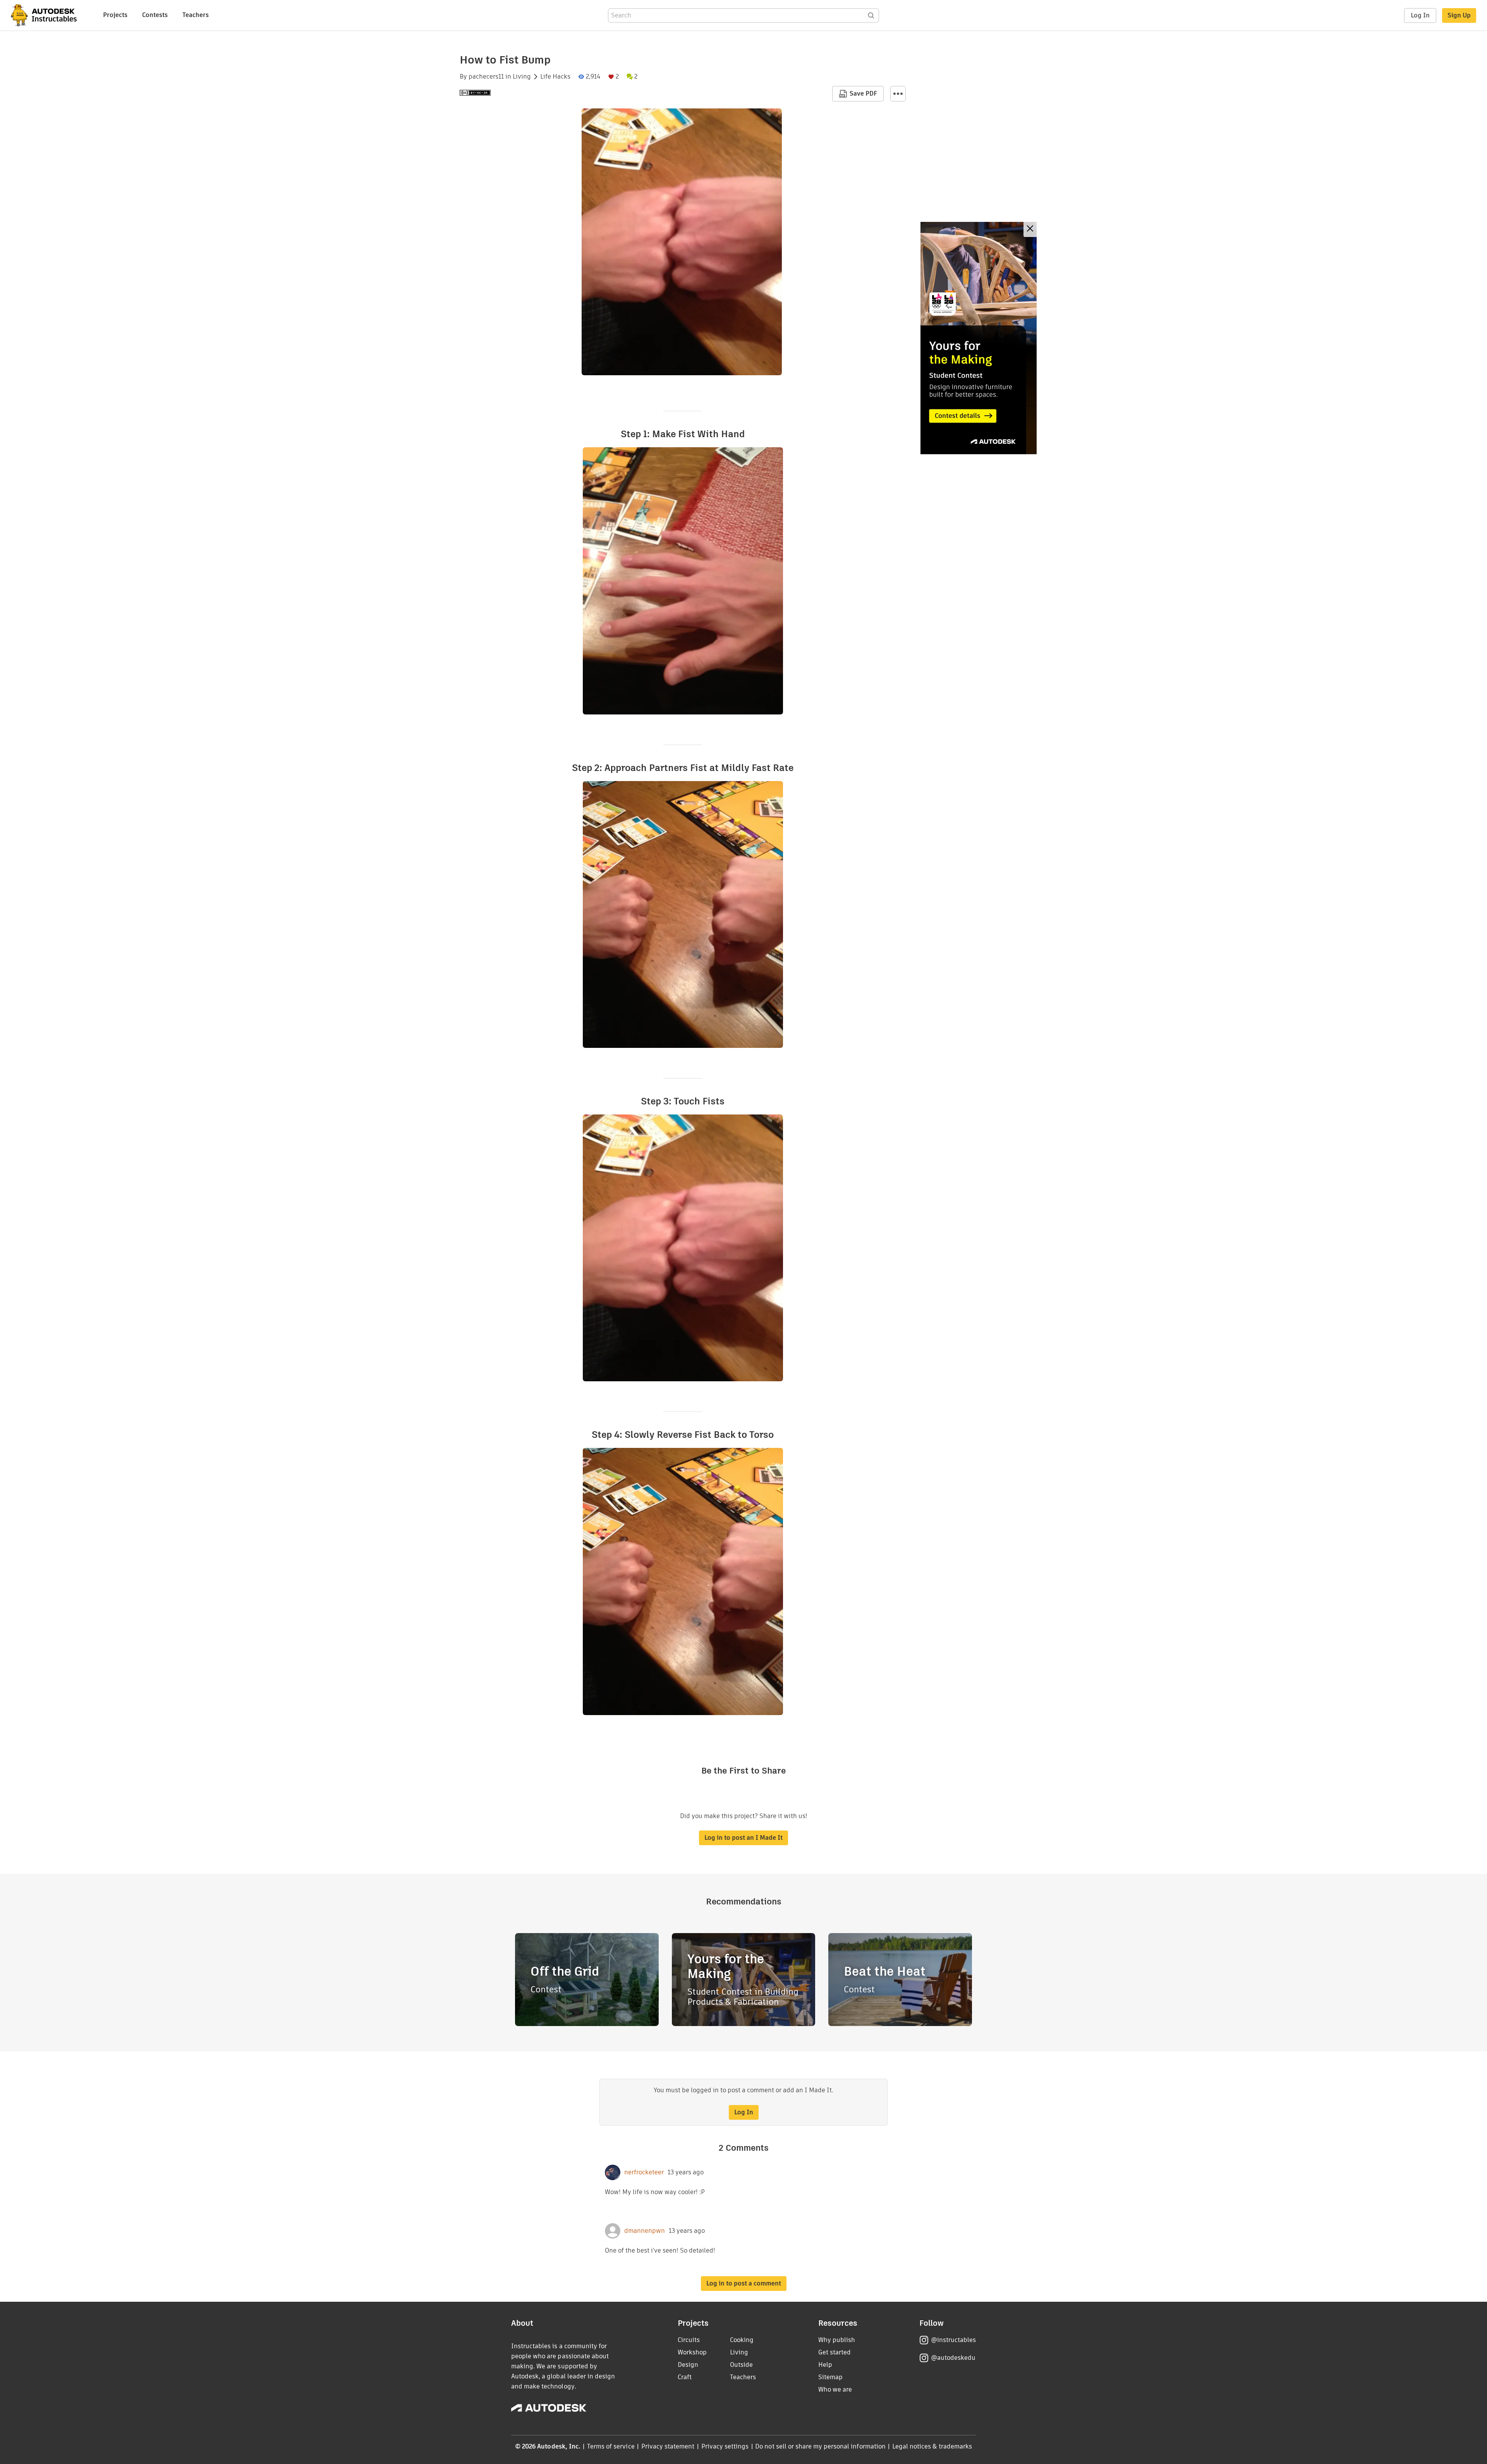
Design (688, 2365)
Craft (685, 2377)
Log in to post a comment (744, 2283)
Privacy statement (668, 2446)
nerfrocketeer (644, 2172)
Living (522, 77)
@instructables (953, 2340)
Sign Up (1459, 15)
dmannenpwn (645, 2231)
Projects (115, 15)
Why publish (837, 2340)
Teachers (196, 15)
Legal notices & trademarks (932, 2446)
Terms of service (611, 2446)
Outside (741, 2365)
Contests (155, 15)
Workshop (692, 2352)
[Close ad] (1030, 229)
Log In (1420, 15)
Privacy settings (725, 2446)
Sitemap (830, 2377)
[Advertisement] (979, 338)
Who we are (835, 2389)
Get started (835, 2352)
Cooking (742, 2340)
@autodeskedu (953, 2358)
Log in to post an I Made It (743, 1838)
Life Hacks (555, 77)
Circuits (689, 2340)
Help (825, 2365)
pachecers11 (486, 77)
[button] (898, 94)
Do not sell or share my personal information (820, 2446)
